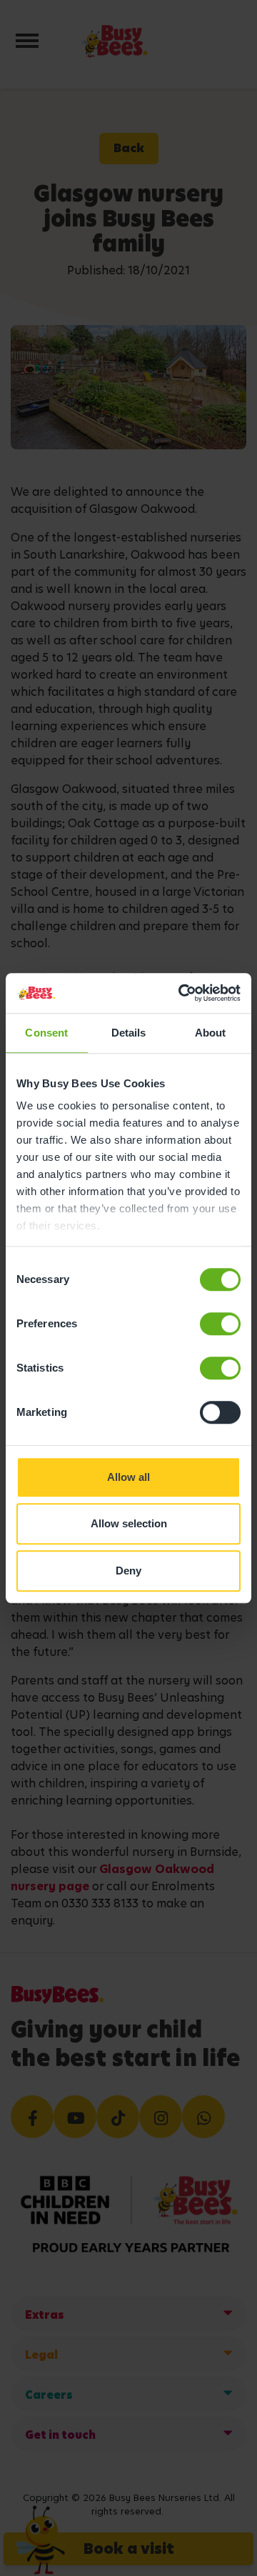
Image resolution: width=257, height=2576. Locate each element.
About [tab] (211, 1033)
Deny (128, 1571)
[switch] (220, 1324)
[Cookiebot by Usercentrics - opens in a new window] (181, 993)
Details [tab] (129, 1033)
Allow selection (129, 1523)
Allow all (128, 1477)
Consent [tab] (46, 1033)
